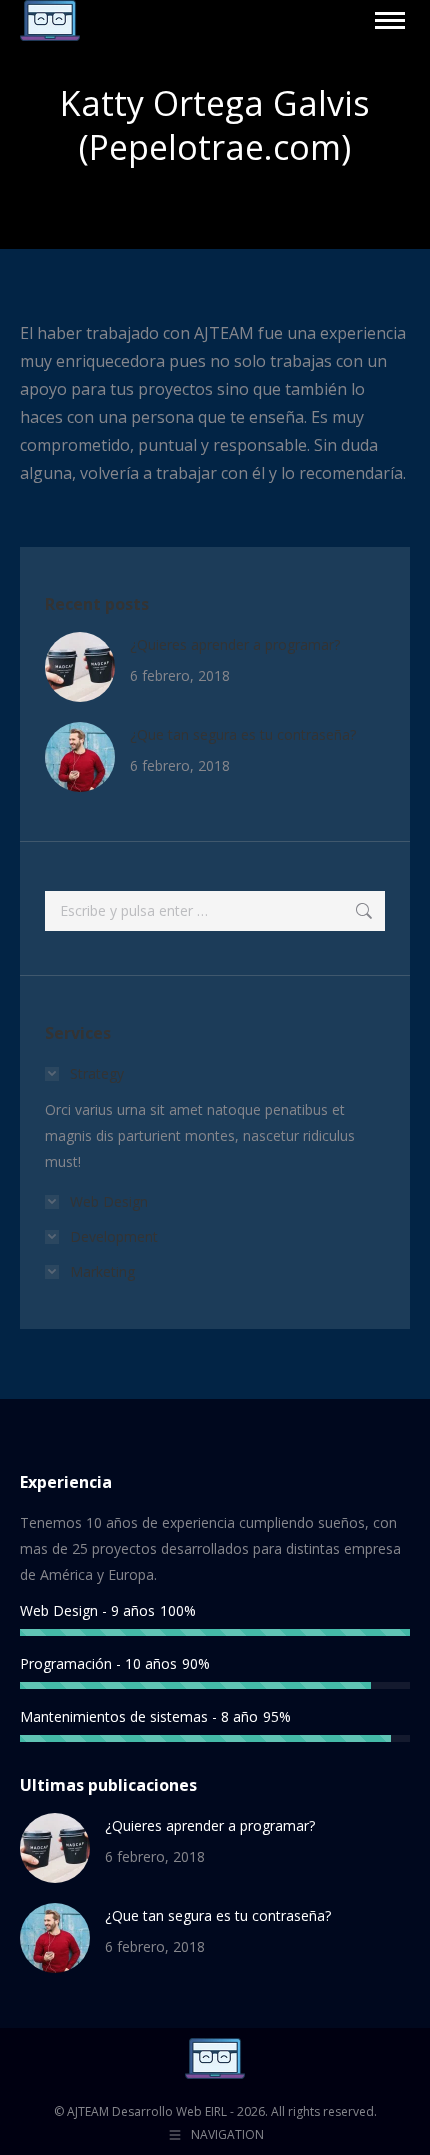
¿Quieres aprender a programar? (235, 644)
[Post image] (80, 667)
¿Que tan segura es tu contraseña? (243, 734)
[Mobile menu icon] (390, 20)
